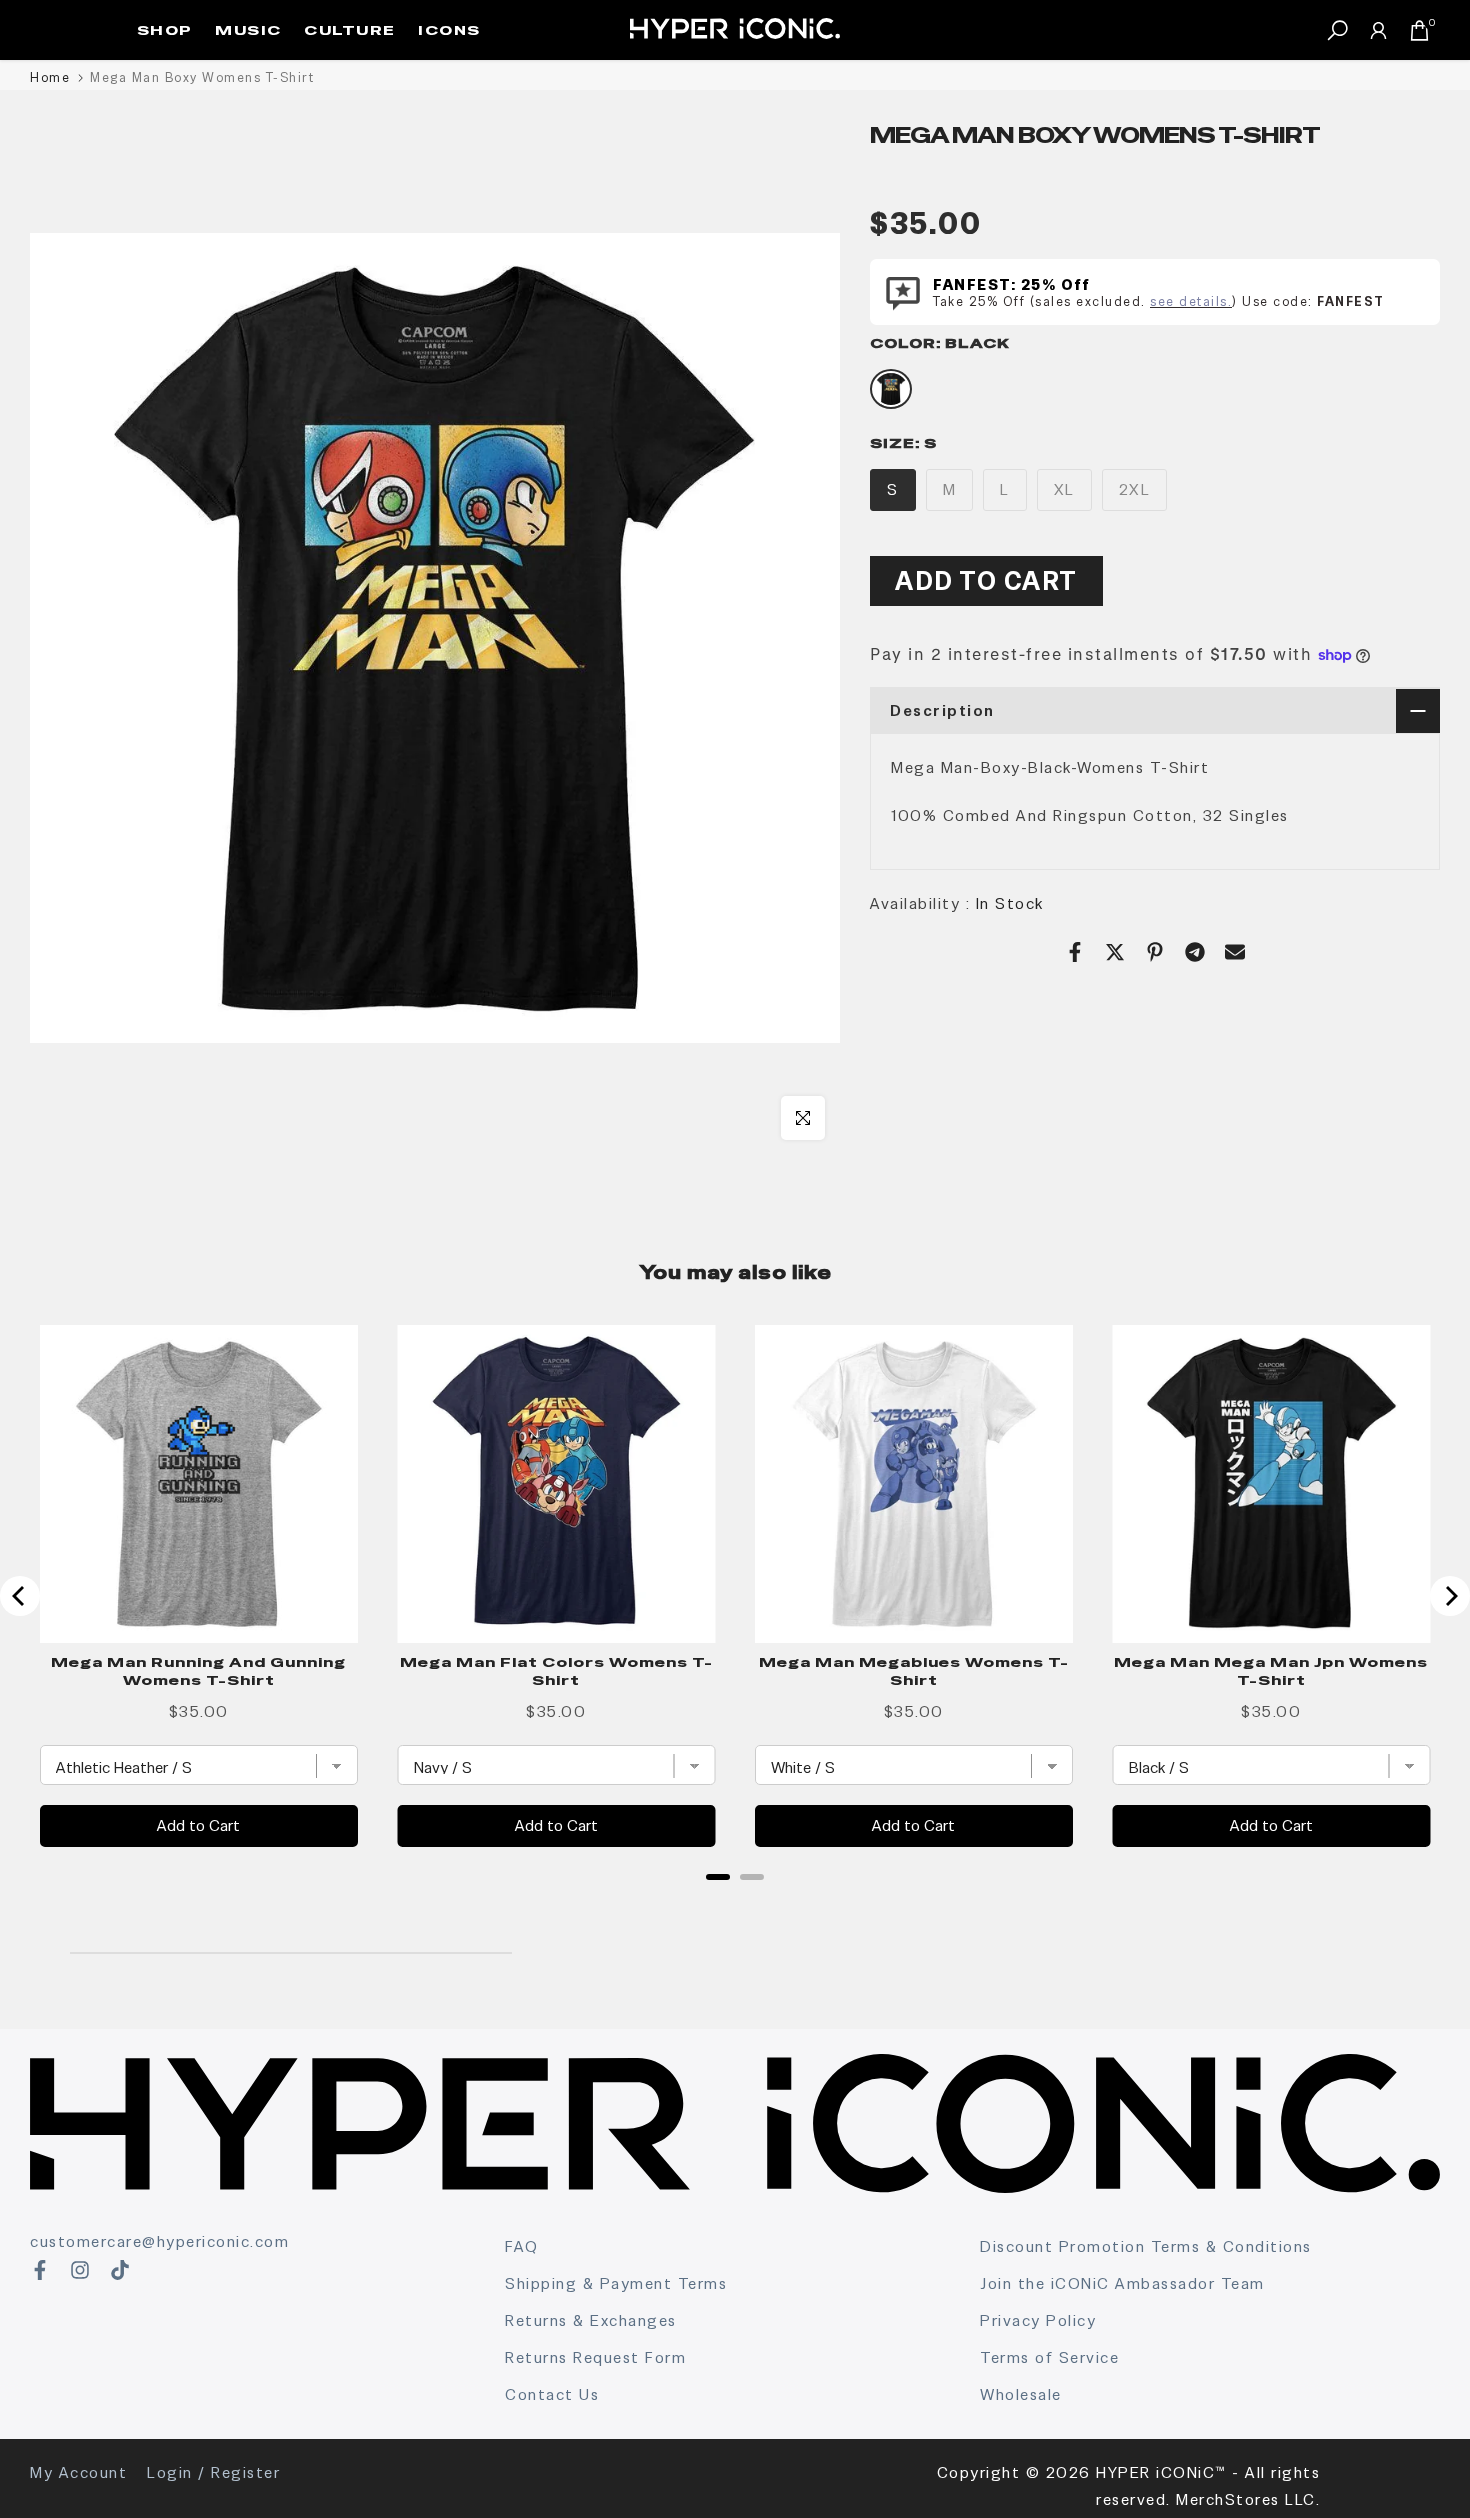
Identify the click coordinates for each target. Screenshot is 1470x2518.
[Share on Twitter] (1115, 952)
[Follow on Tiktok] (120, 2270)
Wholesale (1021, 2394)
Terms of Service (1049, 2357)
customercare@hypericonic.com (159, 2241)
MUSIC (248, 30)
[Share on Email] (1235, 952)
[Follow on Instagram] (80, 2270)
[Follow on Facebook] (40, 2270)
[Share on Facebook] (1075, 952)
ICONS (449, 30)
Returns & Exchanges (591, 2320)
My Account (78, 2472)
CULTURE (350, 30)
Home (50, 77)
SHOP (165, 30)
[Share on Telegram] (1195, 952)
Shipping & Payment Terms (616, 2283)
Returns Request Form (595, 2357)
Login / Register (213, 2472)
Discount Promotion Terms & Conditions (1146, 2246)
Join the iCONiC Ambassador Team (1122, 2283)
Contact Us (552, 2394)
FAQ (522, 2246)
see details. (1191, 300)
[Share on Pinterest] (1155, 952)
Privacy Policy (1038, 2320)
